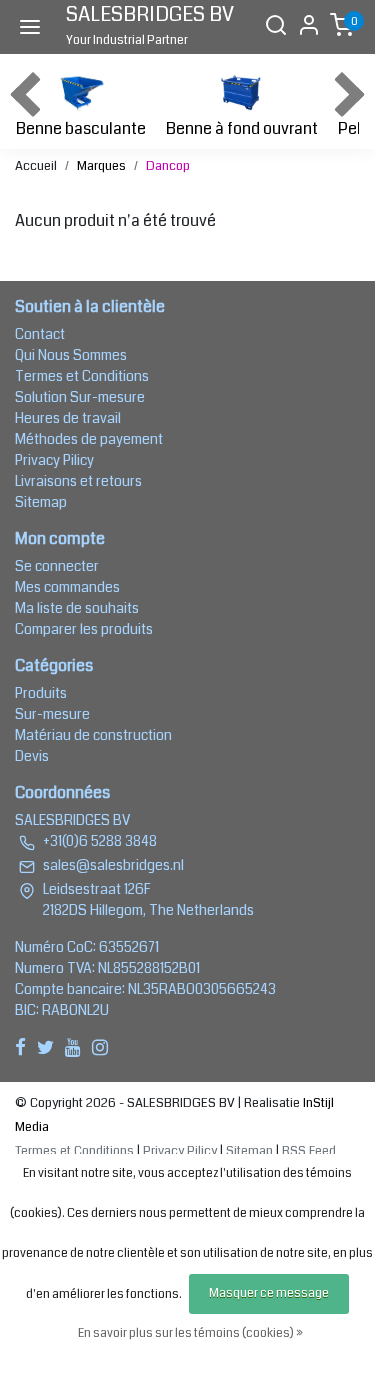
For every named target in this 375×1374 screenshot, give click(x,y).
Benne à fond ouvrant (242, 128)
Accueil (36, 166)
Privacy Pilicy (54, 460)
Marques (101, 166)
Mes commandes (67, 587)
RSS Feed (309, 1151)
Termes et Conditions (82, 376)
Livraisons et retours (78, 481)
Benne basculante (81, 128)
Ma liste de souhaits (77, 608)
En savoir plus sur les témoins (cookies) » (190, 1333)
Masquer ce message (269, 1293)
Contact (40, 334)
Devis (32, 756)
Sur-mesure (52, 714)
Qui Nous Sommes (71, 355)
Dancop (168, 166)
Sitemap (41, 502)
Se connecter (57, 566)
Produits (41, 693)
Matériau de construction (93, 735)
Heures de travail (68, 418)
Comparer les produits (84, 629)
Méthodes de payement (89, 439)
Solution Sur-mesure (80, 397)
